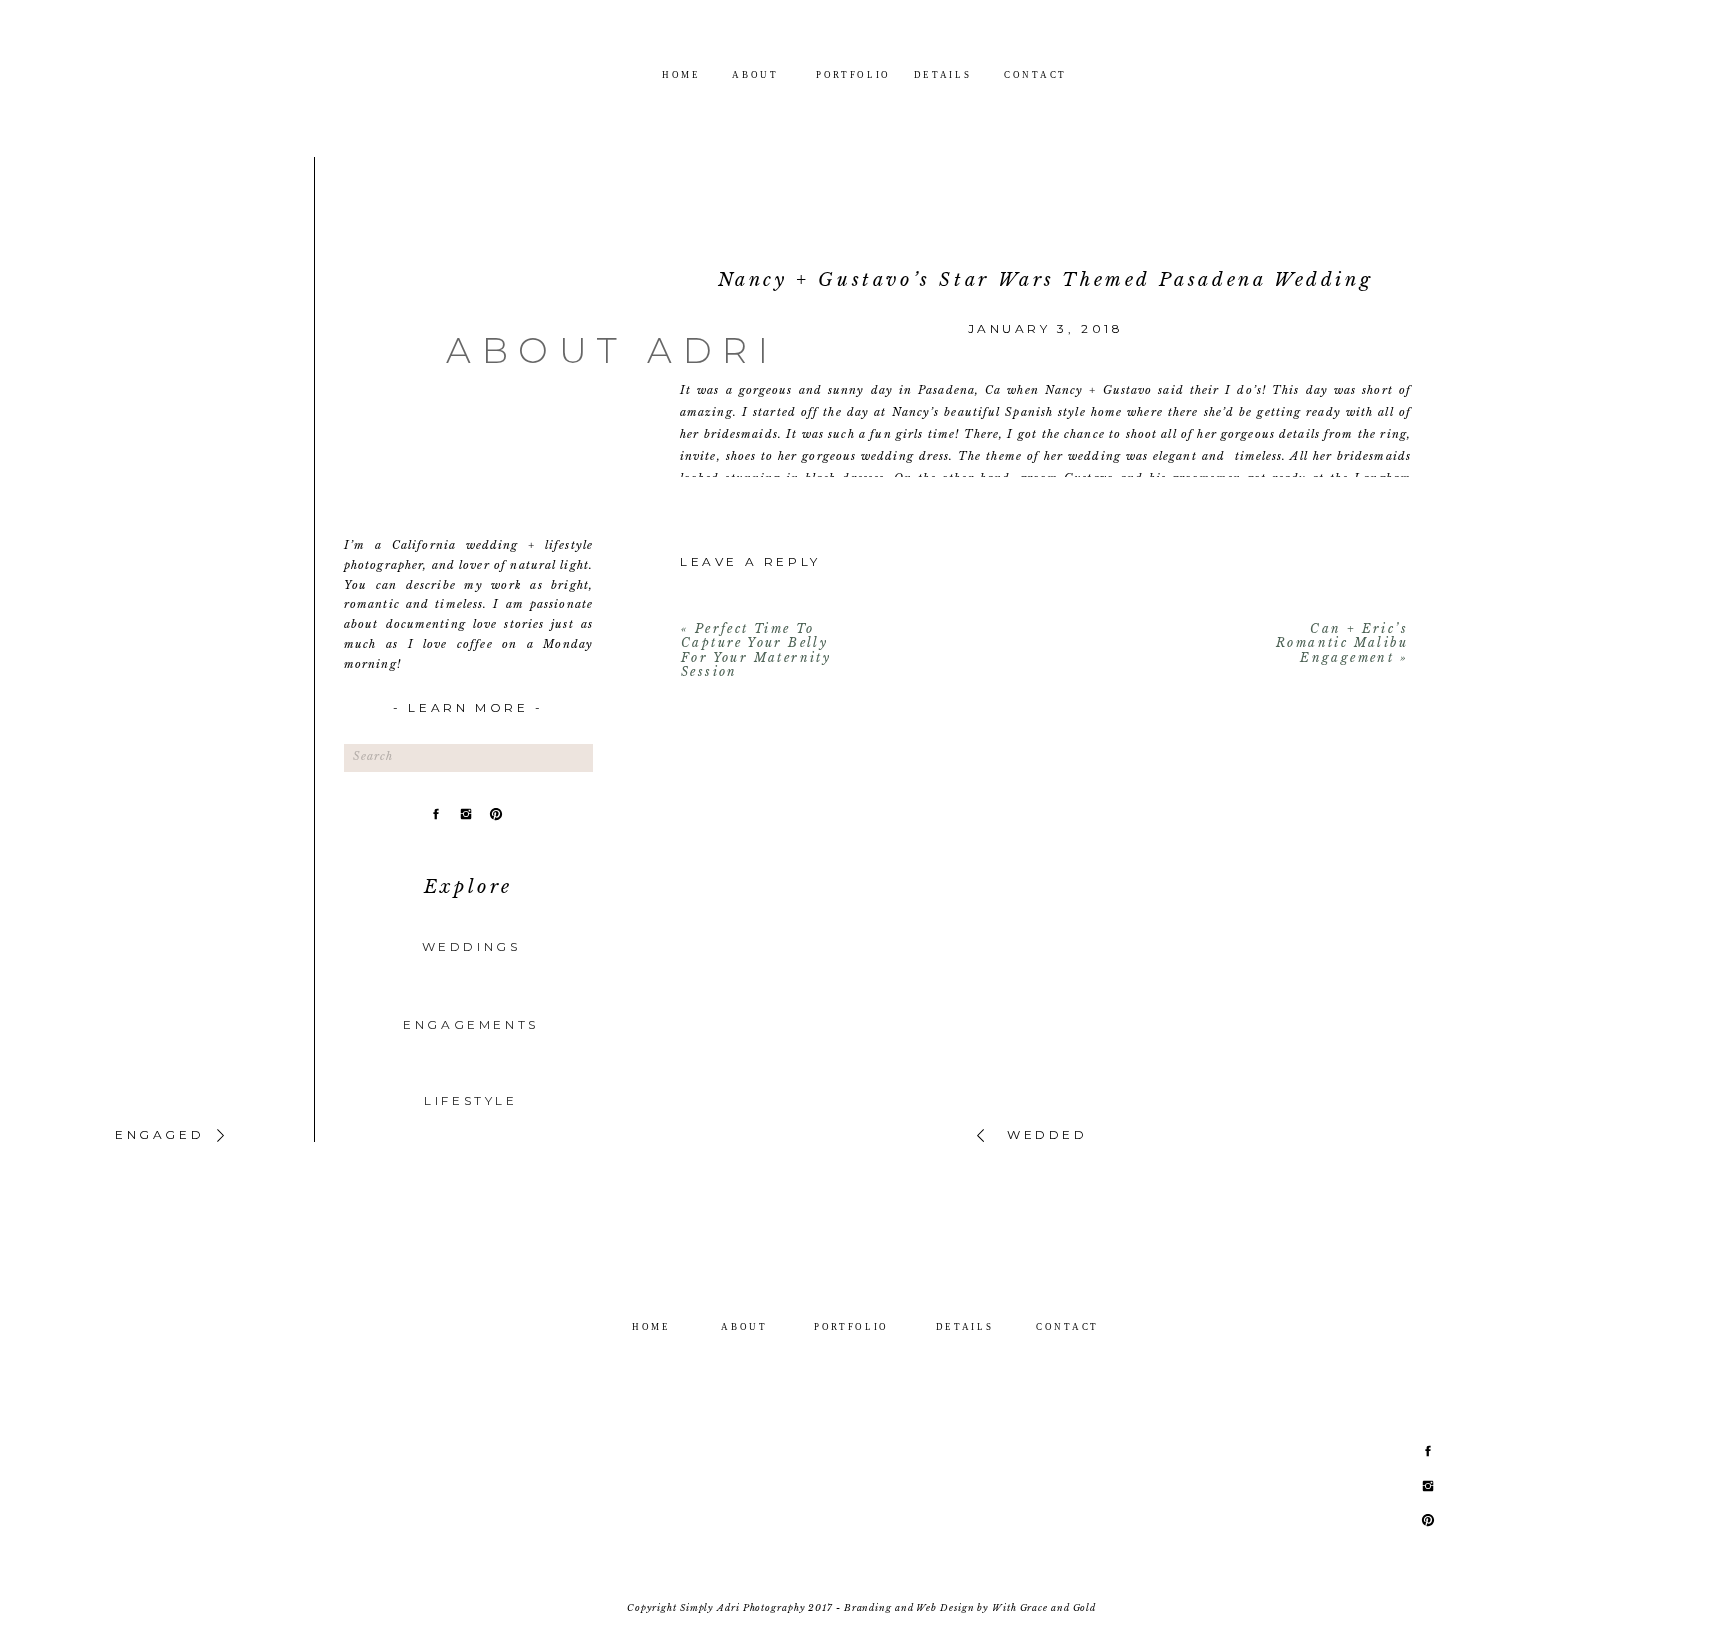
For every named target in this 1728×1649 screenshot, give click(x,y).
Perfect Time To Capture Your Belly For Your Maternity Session (756, 650)
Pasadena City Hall (897, 522)
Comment (1045, 658)
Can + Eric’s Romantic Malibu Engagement (1342, 643)
